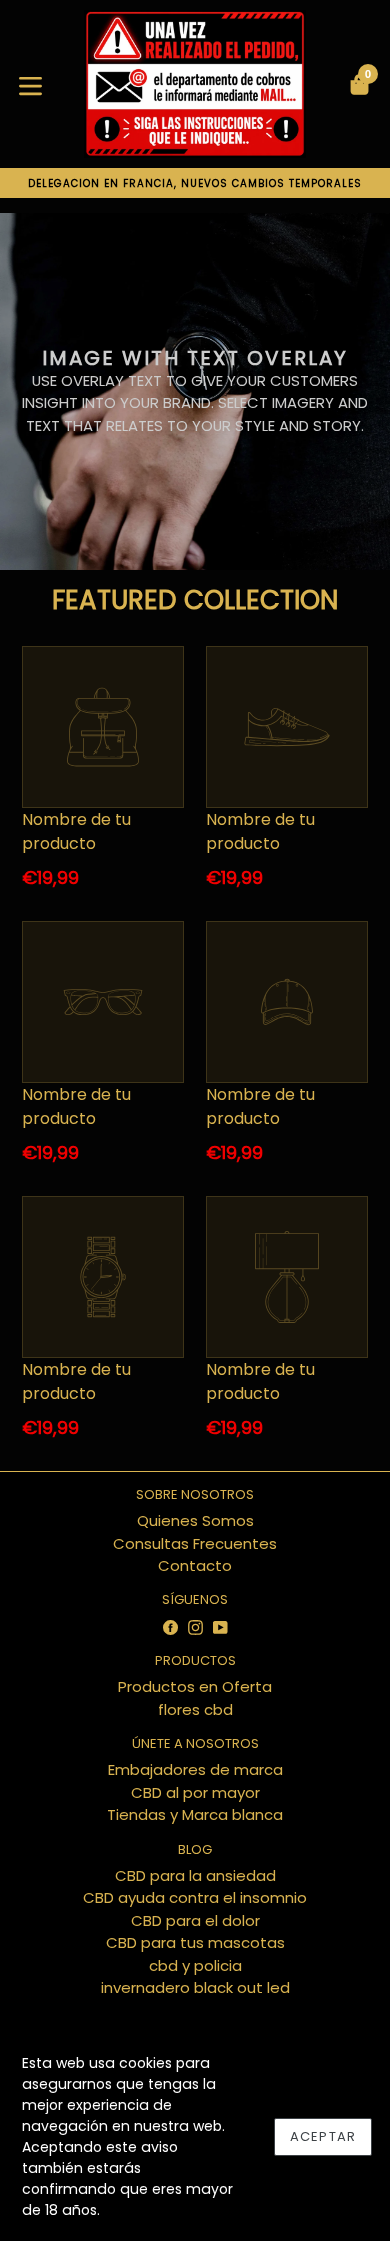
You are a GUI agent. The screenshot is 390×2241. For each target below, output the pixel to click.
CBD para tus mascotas (195, 1942)
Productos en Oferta (195, 1686)
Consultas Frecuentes (195, 1543)
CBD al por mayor (195, 1792)
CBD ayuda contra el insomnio (195, 1897)
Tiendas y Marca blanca (195, 1814)
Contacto (195, 1565)
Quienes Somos (195, 1520)
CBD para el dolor (195, 1920)
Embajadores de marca (195, 1769)
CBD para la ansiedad (195, 1875)
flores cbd (195, 1709)
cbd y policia (195, 1965)
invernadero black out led (195, 1987)
